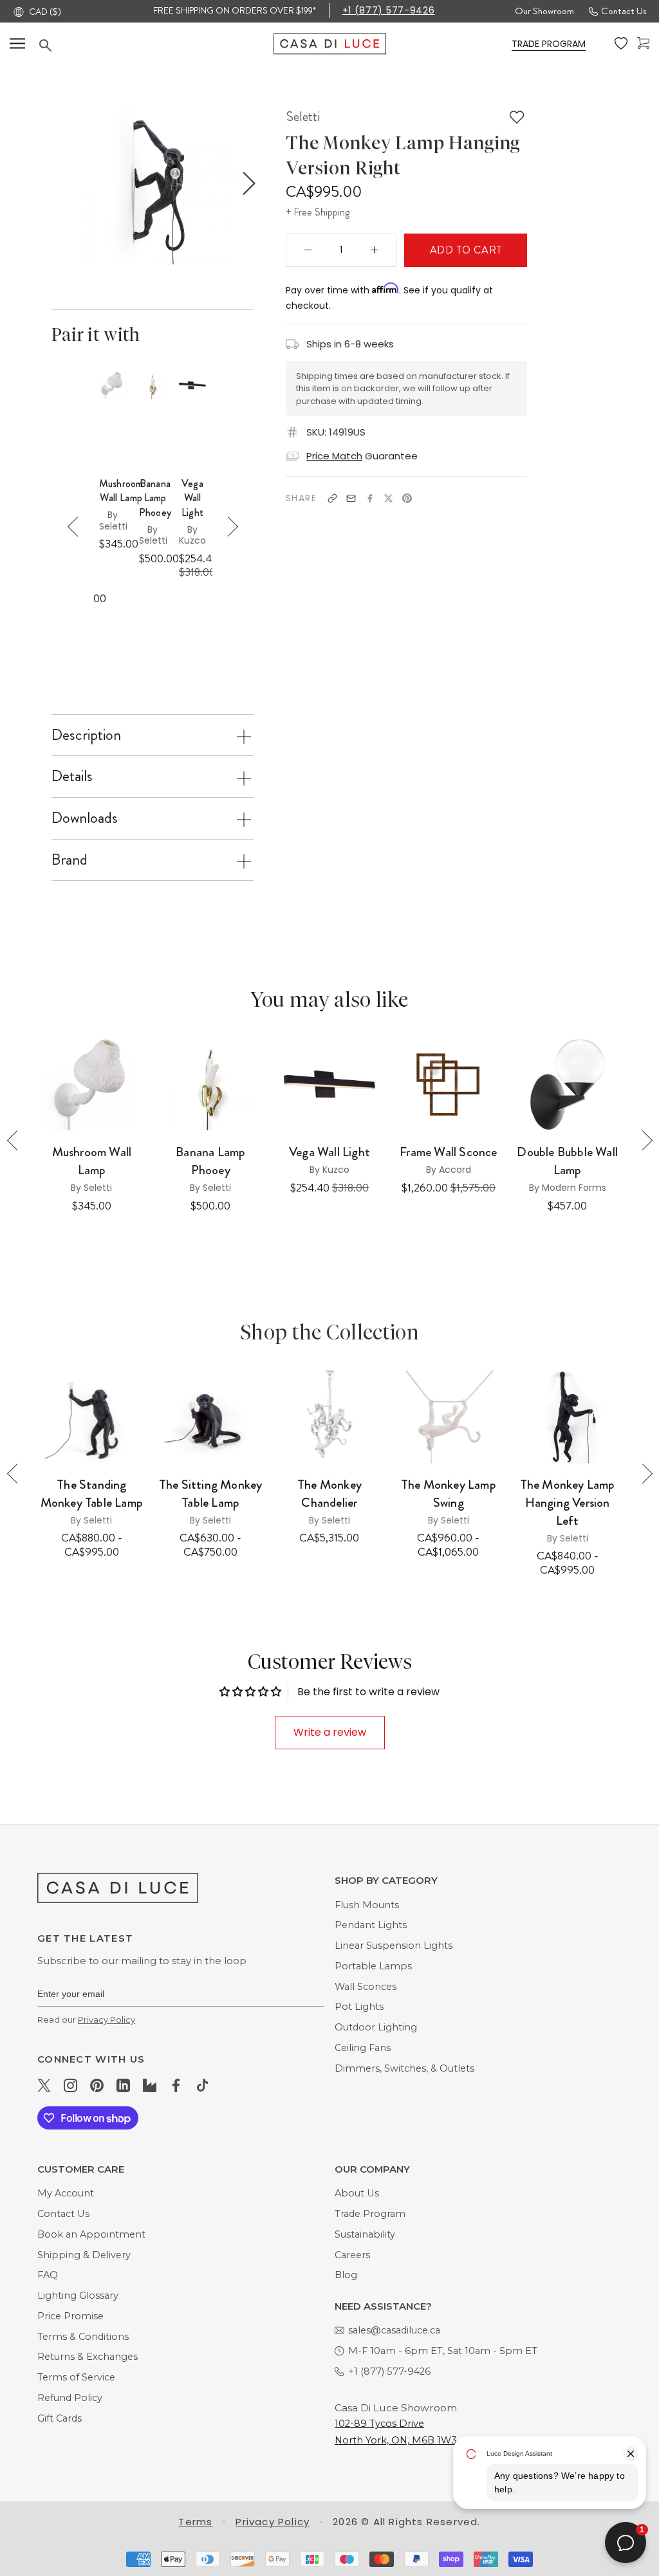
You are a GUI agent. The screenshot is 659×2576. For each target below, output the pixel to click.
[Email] (351, 498)
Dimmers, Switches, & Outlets (404, 2068)
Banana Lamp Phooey (155, 498)
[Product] (92, 1417)
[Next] (228, 527)
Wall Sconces (366, 1987)
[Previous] (78, 527)
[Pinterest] (407, 498)
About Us (357, 2193)
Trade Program (370, 2214)
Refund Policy (70, 2398)
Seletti (303, 116)
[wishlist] (621, 44)
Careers (352, 2255)
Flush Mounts (367, 1905)
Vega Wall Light (192, 498)
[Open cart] (643, 43)
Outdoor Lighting (376, 2027)
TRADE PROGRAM (549, 44)
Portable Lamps (373, 1966)
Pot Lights (359, 2007)
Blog (346, 2275)
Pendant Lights (371, 1925)
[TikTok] (202, 2084)
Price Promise (70, 2316)
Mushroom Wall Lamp (121, 491)
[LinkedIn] (123, 2084)
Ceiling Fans (363, 2048)
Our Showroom (544, 11)
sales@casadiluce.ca (394, 2330)
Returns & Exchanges (88, 2357)
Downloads (85, 818)
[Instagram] (70, 2084)
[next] (246, 184)
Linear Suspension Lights (394, 1946)
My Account (66, 2193)
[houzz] (150, 2084)
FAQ (48, 2275)
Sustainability (365, 2234)
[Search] (156, 45)
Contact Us (624, 11)
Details (72, 776)
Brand (70, 860)
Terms (195, 2522)
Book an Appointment (91, 2234)
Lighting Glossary (78, 2295)
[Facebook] (370, 498)
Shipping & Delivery (84, 2255)
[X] (388, 498)
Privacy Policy (107, 2019)
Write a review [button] (330, 1732)
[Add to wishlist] (517, 117)
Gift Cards (60, 2418)
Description (86, 735)
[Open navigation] (17, 43)
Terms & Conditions (83, 2337)
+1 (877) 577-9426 (389, 10)
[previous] (58, 184)
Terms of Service (76, 2377)
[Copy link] (332, 498)
